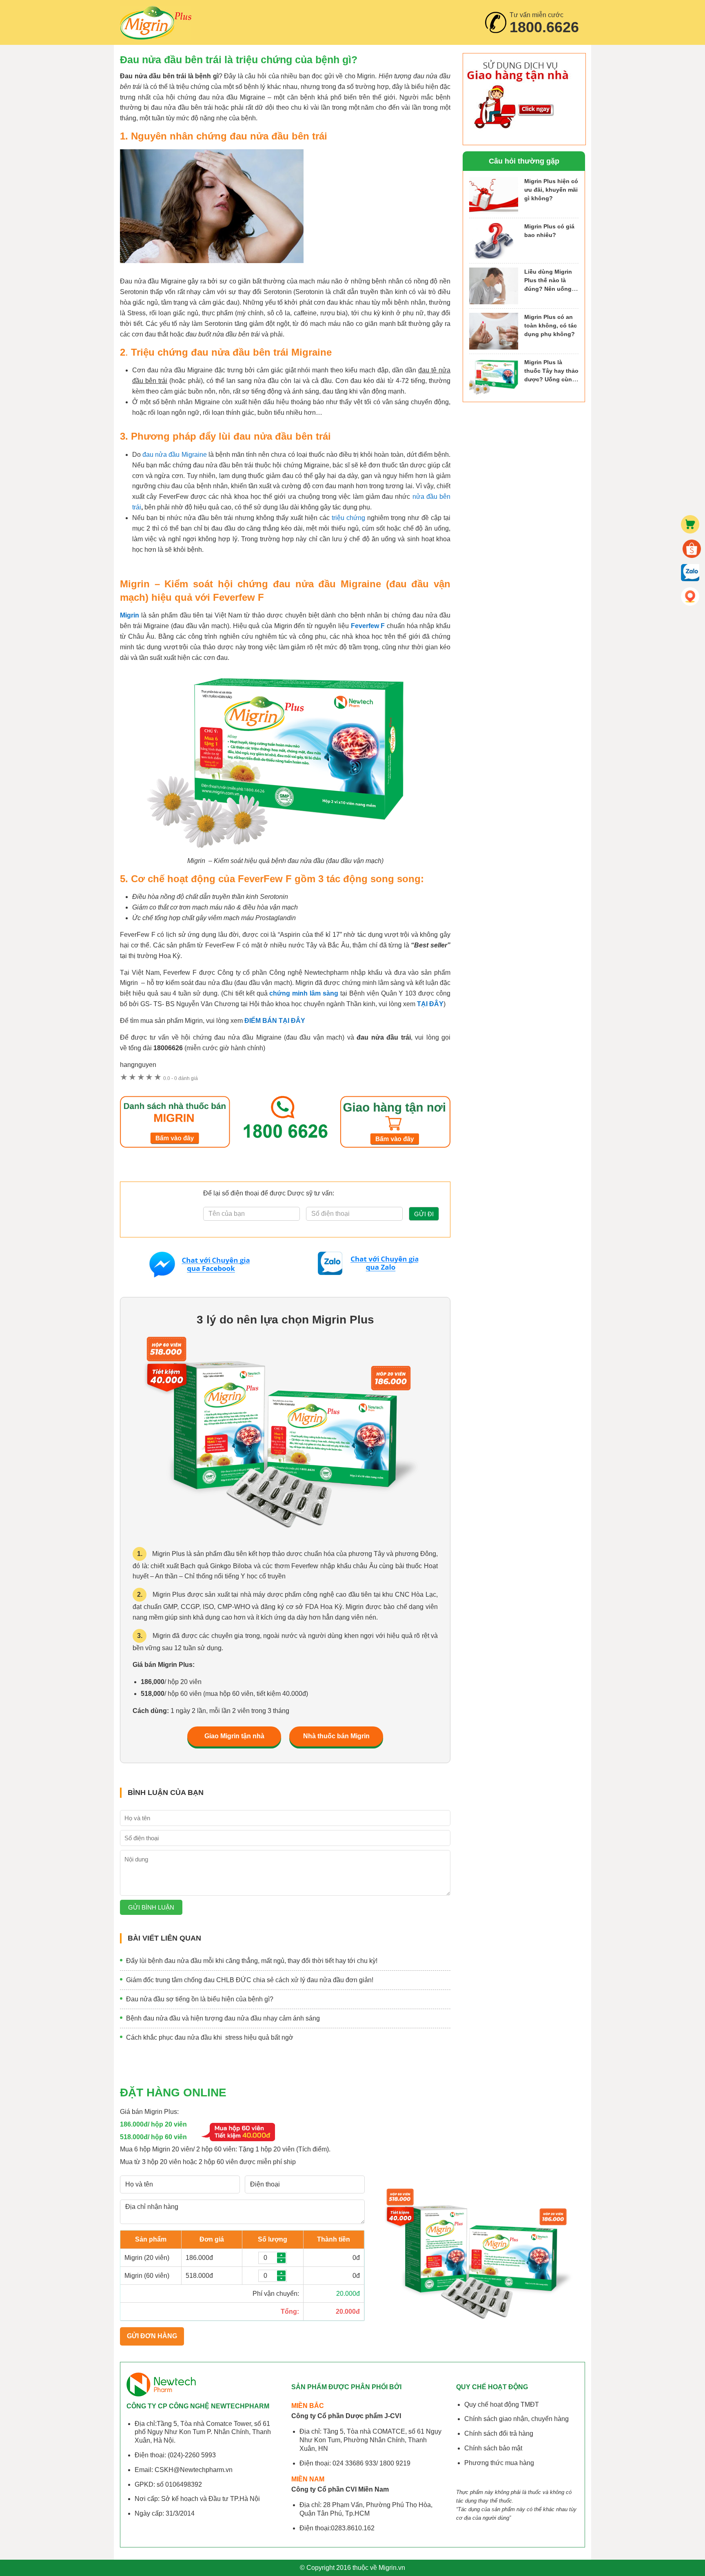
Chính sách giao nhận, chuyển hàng (517, 2419)
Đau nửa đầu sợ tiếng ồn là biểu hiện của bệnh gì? (200, 1999)
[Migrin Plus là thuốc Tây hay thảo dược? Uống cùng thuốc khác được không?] (494, 376)
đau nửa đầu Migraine (175, 455)
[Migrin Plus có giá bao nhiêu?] (494, 241)
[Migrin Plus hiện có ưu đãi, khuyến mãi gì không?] (494, 195)
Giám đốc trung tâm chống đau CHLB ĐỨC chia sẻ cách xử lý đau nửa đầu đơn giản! (250, 1980)
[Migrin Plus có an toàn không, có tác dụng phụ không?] (494, 331)
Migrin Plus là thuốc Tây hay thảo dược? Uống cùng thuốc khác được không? (551, 379)
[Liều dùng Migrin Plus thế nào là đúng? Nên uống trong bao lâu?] (494, 286)
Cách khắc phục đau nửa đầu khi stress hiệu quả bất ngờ (210, 2037)
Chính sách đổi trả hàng (499, 2433)
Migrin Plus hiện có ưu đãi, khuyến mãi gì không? (551, 190)
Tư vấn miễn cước (544, 23)
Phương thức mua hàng (499, 2463)
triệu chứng (348, 518)
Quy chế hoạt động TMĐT (502, 2404)
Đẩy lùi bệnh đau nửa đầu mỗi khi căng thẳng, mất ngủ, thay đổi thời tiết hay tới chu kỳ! (252, 1961)
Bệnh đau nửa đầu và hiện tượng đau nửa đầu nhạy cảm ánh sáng (223, 2018)
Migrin (157, 22)
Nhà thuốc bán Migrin (336, 1736)
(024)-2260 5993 (192, 2455)
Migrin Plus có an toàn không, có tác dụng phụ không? (551, 325)
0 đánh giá (181, 1078)
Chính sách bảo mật (493, 2448)
